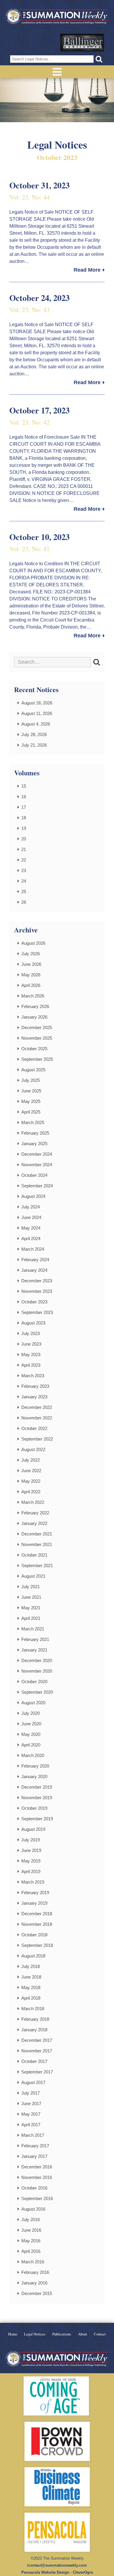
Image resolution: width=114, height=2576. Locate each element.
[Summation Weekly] (57, 17)
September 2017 (37, 2072)
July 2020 (31, 1713)
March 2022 (33, 1502)
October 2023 (34, 1302)
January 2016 (34, 2283)
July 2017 (31, 2093)
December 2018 (37, 1914)
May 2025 (31, 1101)
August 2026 (33, 943)
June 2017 (31, 2103)
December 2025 (37, 1027)
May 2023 (31, 1355)
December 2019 (37, 1787)
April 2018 (31, 1998)
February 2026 (35, 1006)
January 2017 (34, 2156)
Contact (100, 2334)
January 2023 (34, 1397)
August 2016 (33, 2209)
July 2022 (31, 1460)
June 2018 (31, 1977)
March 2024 (33, 1249)
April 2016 (31, 2251)
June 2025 (31, 1091)
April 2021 (31, 1618)
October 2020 (34, 1682)
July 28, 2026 (34, 734)
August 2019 (33, 1829)
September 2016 (37, 2198)
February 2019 (35, 1893)
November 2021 (37, 1544)
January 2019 (34, 1903)
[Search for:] (52, 662)
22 (24, 860)
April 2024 (31, 1238)
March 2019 (33, 1882)
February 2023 (35, 1386)
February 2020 (35, 1766)
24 (24, 881)
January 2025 (34, 1144)
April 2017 (31, 2125)
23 (24, 870)
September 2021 (37, 1565)
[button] (99, 59)
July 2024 (31, 1207)
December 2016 (37, 2167)
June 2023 (31, 1344)
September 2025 (37, 1059)
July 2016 (31, 2220)
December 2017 (37, 2040)
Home (13, 2334)
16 (24, 797)
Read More (87, 270)
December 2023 (37, 1281)
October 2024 (34, 1175)
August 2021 (33, 1576)
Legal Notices (35, 2334)
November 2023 (37, 1291)
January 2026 (34, 1017)
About (83, 2334)
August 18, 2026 (37, 703)
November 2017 (37, 2051)
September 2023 (37, 1312)
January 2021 (34, 1650)
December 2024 (37, 1154)
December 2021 (37, 1534)
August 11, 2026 (37, 713)
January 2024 (34, 1270)
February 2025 (35, 1133)
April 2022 (31, 1492)
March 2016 (33, 2262)
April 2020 (31, 1745)
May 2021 (31, 1608)
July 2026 (31, 954)
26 (24, 902)
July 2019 (31, 1840)
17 (24, 807)
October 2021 (34, 1555)
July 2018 (31, 1966)
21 (24, 849)
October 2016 (34, 2188)
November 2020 (37, 1671)
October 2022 (34, 1428)
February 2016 (35, 2272)
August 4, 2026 (36, 724)
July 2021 (31, 1587)
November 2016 (37, 2177)
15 (24, 786)
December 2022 (37, 1407)
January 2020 (34, 1776)
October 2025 (34, 1049)
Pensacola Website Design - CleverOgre (57, 2572)
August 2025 (33, 1070)
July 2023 (31, 1333)
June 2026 (31, 964)
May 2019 (31, 1861)
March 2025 (33, 1122)
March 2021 (33, 1629)
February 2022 (35, 1513)
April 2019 (31, 1871)
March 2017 (33, 2135)
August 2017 (33, 2082)
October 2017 (34, 2061)
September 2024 (37, 1186)
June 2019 (31, 1850)
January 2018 (34, 2030)
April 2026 (31, 985)
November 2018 (37, 1924)
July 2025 (31, 1080)
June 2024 (31, 1217)
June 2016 (31, 2230)
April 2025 (31, 1112)
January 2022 (34, 1523)
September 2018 (37, 1945)
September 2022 (37, 1439)
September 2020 (37, 1692)
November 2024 (37, 1165)
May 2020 (31, 1734)
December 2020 (37, 1660)
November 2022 (37, 1418)
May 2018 (31, 1987)
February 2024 (35, 1260)
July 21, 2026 (34, 745)
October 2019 (34, 1808)
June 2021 (31, 1597)
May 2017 (31, 2114)
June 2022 (31, 1471)
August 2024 (33, 1196)
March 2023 (33, 1376)
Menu (57, 72)
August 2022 (33, 1449)
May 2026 (31, 975)
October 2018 (34, 1935)
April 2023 (31, 1365)
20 (24, 839)
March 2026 (33, 996)
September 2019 (37, 1819)
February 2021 (35, 1639)
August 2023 (33, 1323)
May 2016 (31, 2241)
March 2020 (33, 1755)
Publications (62, 2334)
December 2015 (37, 2293)
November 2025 (37, 1038)
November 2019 (37, 1798)
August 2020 (33, 1703)
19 (24, 828)
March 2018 (33, 2009)
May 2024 (31, 1228)
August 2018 (33, 1956)
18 (24, 818)
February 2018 (35, 2019)
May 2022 (31, 1481)
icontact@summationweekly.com (57, 2565)
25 (24, 892)
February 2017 (35, 2146)
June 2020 (31, 1724)
